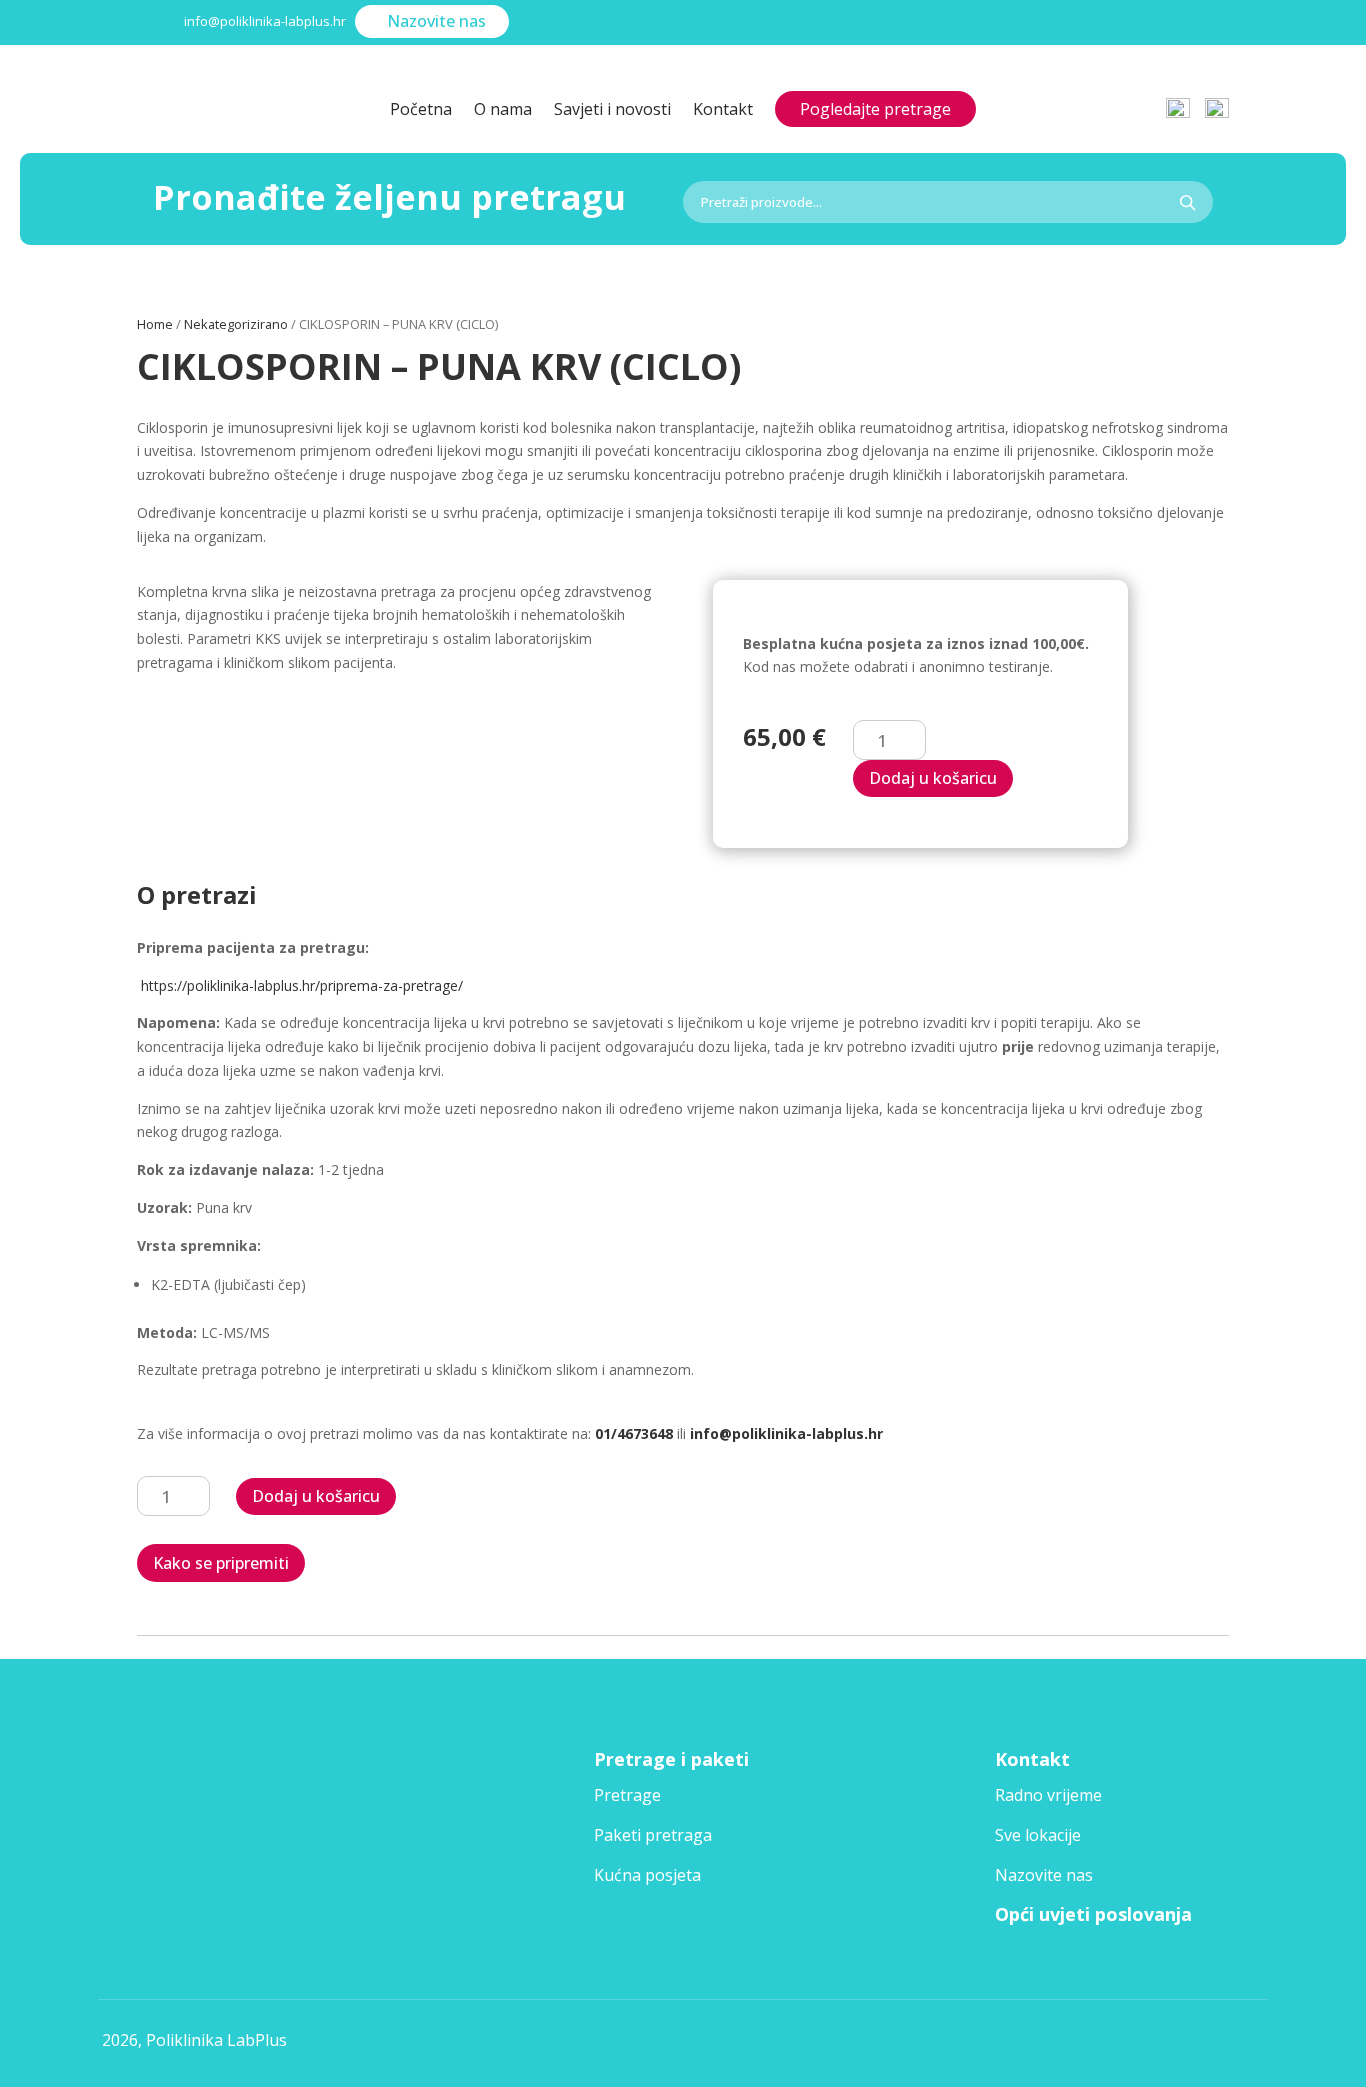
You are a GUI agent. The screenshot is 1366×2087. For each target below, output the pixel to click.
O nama (503, 111)
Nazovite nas (436, 21)
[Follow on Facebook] (1149, 24)
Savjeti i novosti (612, 111)
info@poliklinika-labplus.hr (786, 1433)
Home (155, 324)
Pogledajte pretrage (875, 109)
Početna (421, 111)
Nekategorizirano (236, 324)
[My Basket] (1217, 99)
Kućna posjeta (647, 1875)
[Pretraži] (1187, 202)
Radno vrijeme (1048, 1795)
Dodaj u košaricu (933, 778)
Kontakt (723, 111)
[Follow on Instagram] (1205, 24)
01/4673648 (634, 1433)
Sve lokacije (1038, 1835)
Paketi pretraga (653, 1835)
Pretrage (627, 1795)
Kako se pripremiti (221, 1563)
